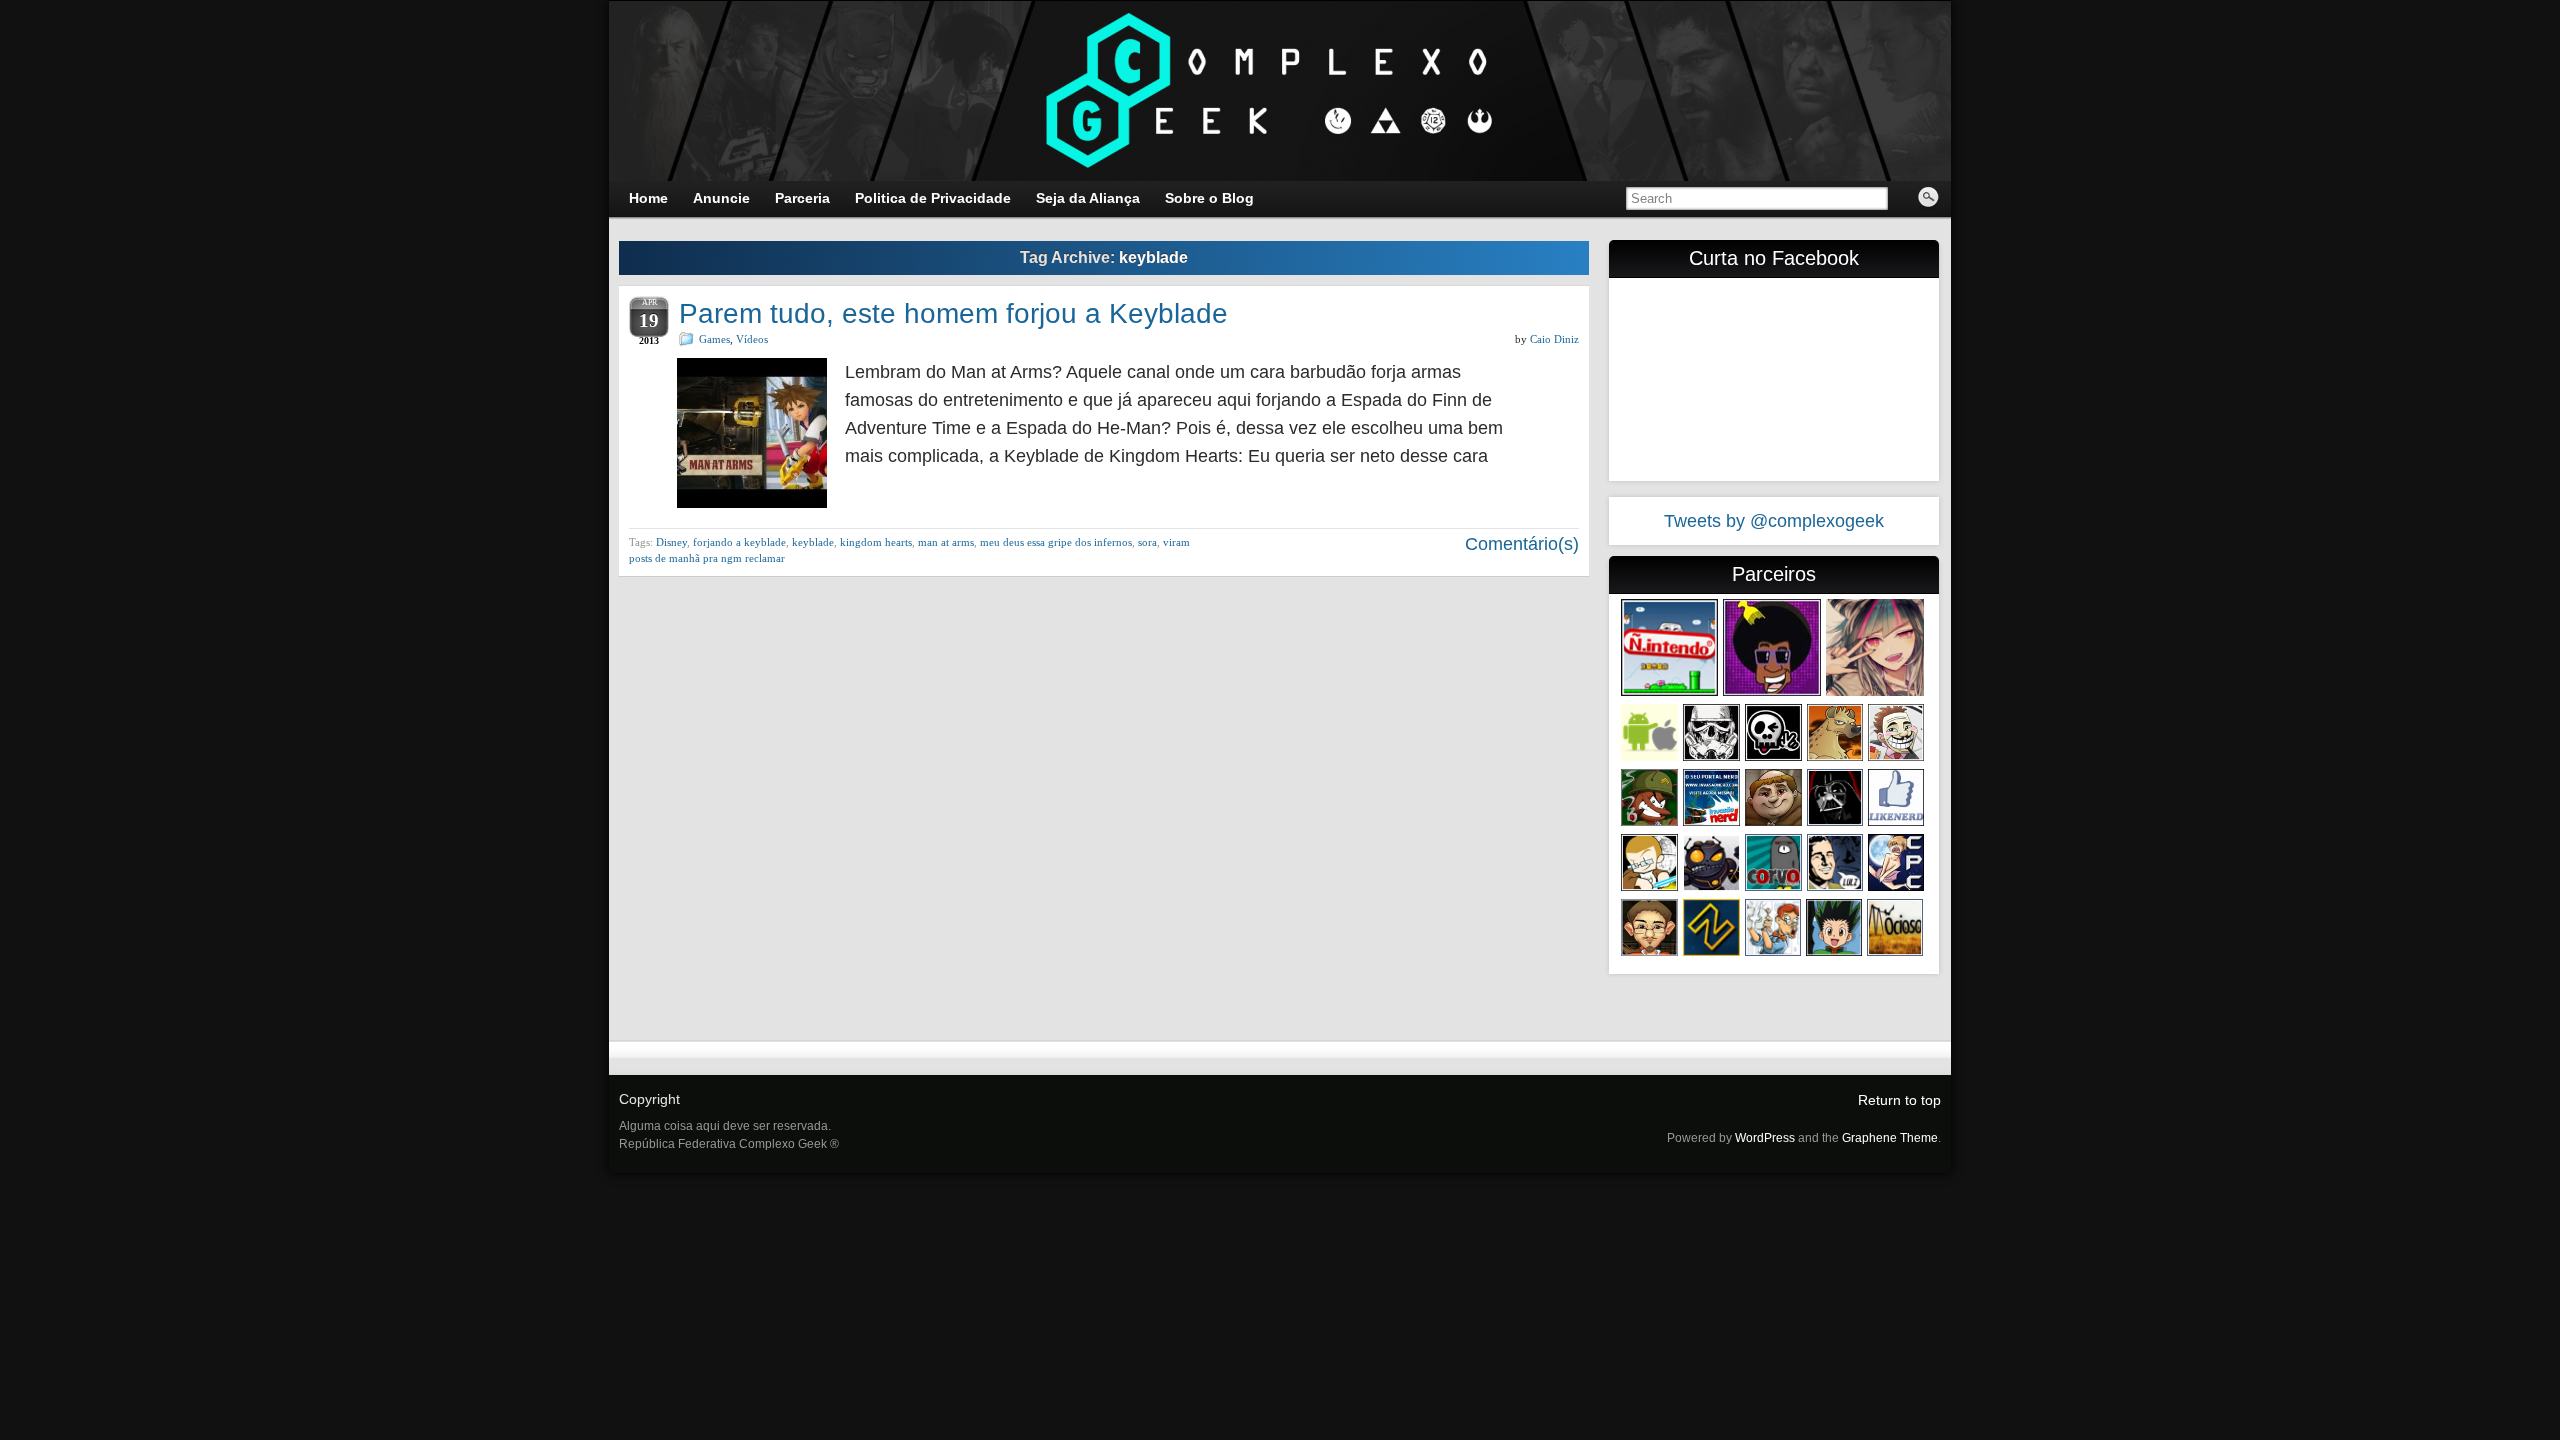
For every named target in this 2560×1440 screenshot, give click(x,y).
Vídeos (752, 339)
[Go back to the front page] (1280, 91)
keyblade (813, 542)
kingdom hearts (876, 542)
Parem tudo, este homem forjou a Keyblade (953, 313)
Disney (671, 542)
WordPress (1765, 1138)
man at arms (946, 542)
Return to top (1899, 1100)
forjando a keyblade (739, 542)
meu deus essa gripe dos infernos (1056, 542)
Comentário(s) (1519, 544)
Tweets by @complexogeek (1774, 521)
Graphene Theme (1890, 1138)
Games (714, 339)
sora (1147, 542)
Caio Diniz (1554, 339)
